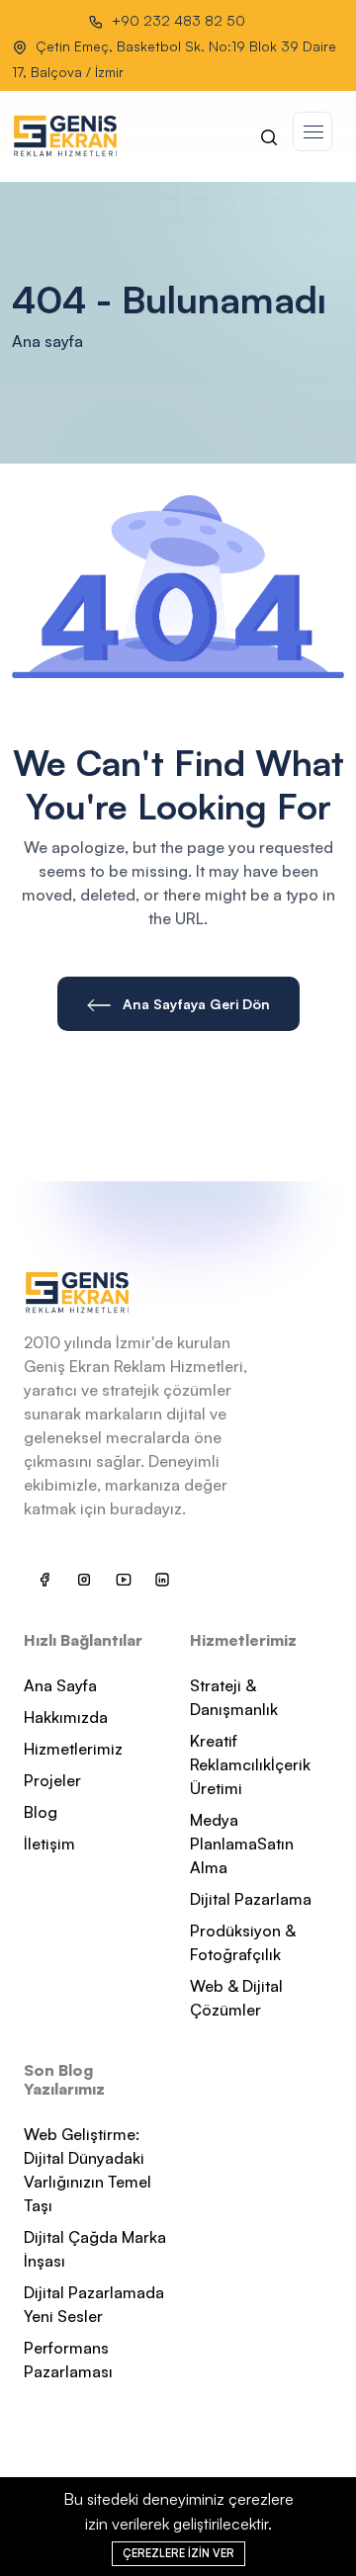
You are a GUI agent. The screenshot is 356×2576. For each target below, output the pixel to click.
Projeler (52, 1780)
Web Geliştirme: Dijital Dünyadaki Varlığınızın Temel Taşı (88, 2170)
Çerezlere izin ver (178, 2553)
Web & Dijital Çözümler (236, 1998)
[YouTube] (123, 1580)
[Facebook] (44, 1580)
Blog (41, 1812)
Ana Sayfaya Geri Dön (194, 1004)
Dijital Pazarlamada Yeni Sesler (94, 2304)
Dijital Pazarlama (251, 1899)
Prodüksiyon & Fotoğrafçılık (243, 1942)
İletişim (49, 1844)
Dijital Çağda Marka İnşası (95, 2249)
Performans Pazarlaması (68, 2360)
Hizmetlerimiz (73, 1749)
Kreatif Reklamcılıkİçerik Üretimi (250, 1764)
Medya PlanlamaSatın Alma (242, 1844)
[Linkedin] (162, 1580)
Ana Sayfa (60, 1685)
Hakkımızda (66, 1717)
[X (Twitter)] (83, 1580)
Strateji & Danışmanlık (234, 1697)
